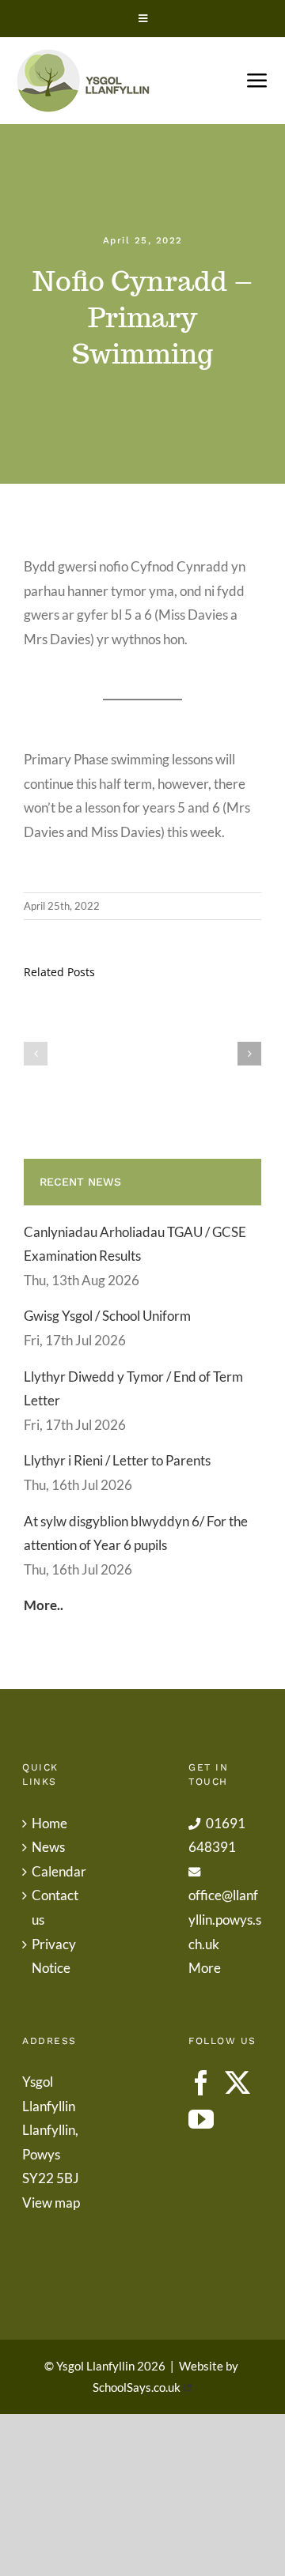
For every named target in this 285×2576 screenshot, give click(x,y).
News (48, 1847)
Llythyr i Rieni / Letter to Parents (117, 1460)
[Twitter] (237, 2083)
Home (49, 1823)
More (205, 1968)
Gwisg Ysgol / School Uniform (107, 1316)
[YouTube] (201, 2119)
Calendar (59, 1871)
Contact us (55, 1907)
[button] (36, 1054)
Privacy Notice (54, 1956)
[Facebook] (201, 2083)
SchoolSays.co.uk (137, 2387)
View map (51, 2203)
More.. (44, 1605)
